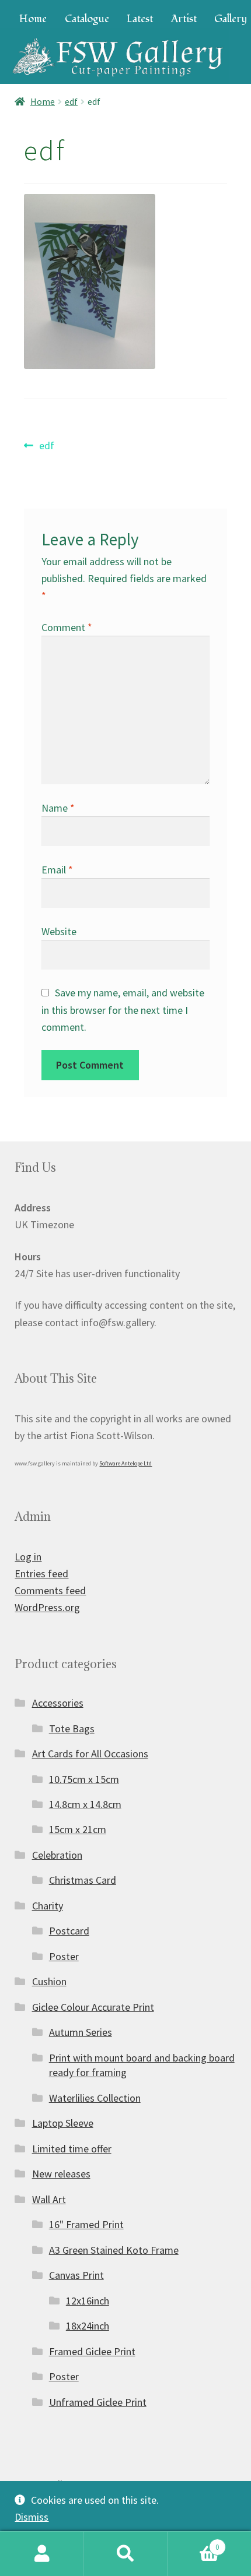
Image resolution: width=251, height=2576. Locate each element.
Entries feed (41, 1574)
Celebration (57, 1855)
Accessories (58, 1703)
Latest (140, 19)
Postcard (69, 1931)
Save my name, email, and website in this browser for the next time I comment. (123, 1009)
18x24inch (88, 2326)
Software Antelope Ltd (125, 1463)
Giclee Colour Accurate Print (93, 2007)
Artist (184, 19)
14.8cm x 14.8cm (85, 1804)
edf (71, 102)
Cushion (49, 1981)
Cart (194, 2543)
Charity (48, 1906)
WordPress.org (47, 1607)
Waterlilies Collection (95, 2098)
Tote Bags (72, 1729)
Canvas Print (76, 2275)
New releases (61, 2174)
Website (59, 931)
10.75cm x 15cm (84, 1779)
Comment (67, 627)
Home (33, 19)
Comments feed (50, 1590)
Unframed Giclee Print (98, 2402)
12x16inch (88, 2301)
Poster (64, 1956)
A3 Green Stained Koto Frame (114, 2250)
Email (57, 870)
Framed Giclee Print (92, 2351)
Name (58, 808)
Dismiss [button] (32, 2517)
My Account (42, 2554)
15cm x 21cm (78, 1829)
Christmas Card (83, 1880)
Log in (28, 1557)
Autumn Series (81, 2032)
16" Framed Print (86, 2224)
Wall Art (49, 2199)
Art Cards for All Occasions (90, 1754)
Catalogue (87, 19)
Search (125, 2554)
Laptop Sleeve (63, 2123)
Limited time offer (72, 2149)
